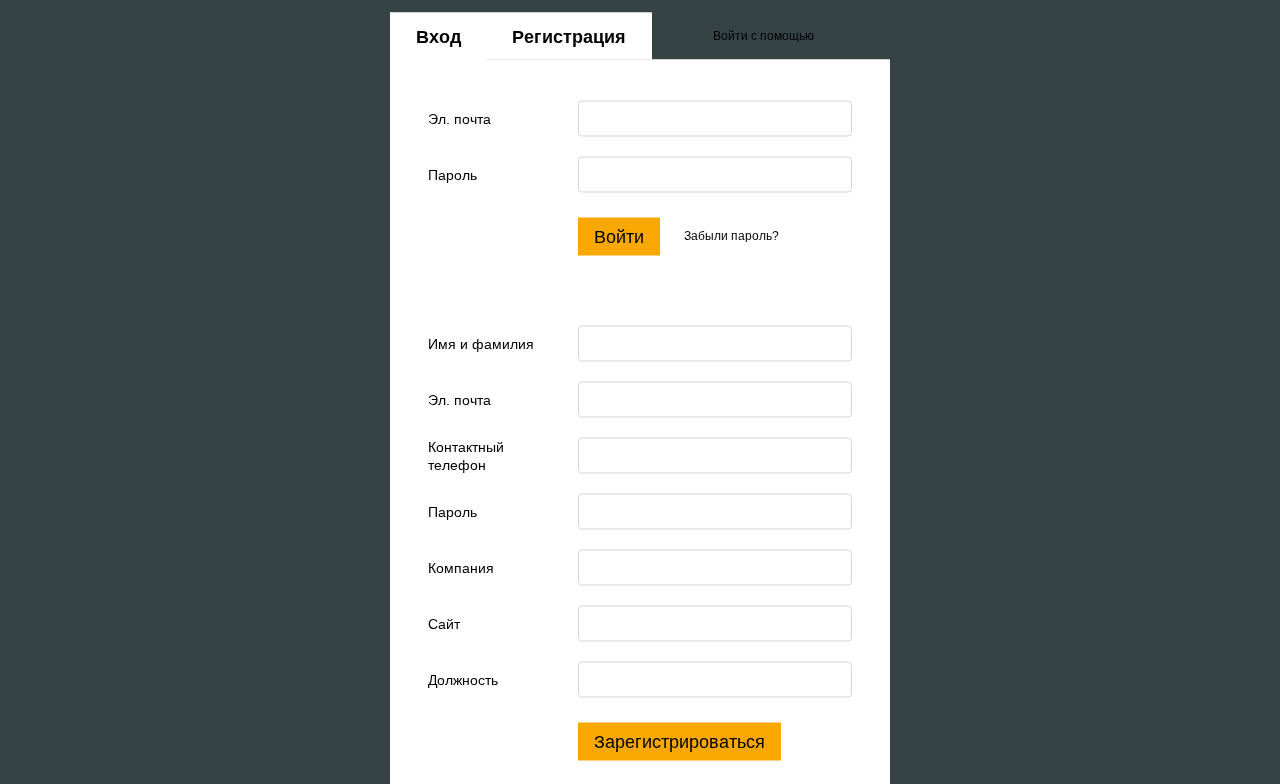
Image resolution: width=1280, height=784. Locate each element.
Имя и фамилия (481, 343)
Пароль (452, 174)
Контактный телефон (466, 455)
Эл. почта (459, 118)
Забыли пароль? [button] (731, 236)
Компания (461, 567)
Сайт (444, 623)
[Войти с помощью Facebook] (836, 36)
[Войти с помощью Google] (868, 36)
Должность (463, 679)
